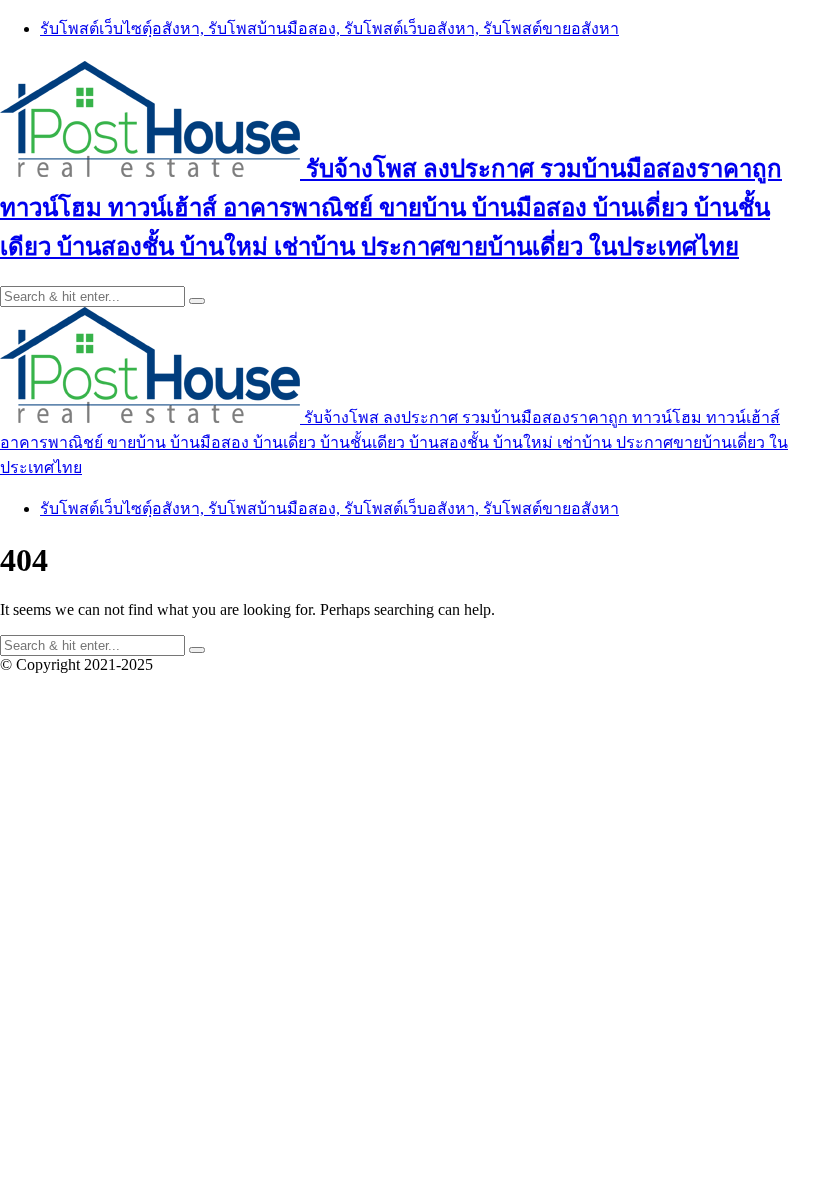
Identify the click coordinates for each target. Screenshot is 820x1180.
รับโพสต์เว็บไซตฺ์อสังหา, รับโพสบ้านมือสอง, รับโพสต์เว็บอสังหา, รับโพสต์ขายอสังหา (329, 28)
